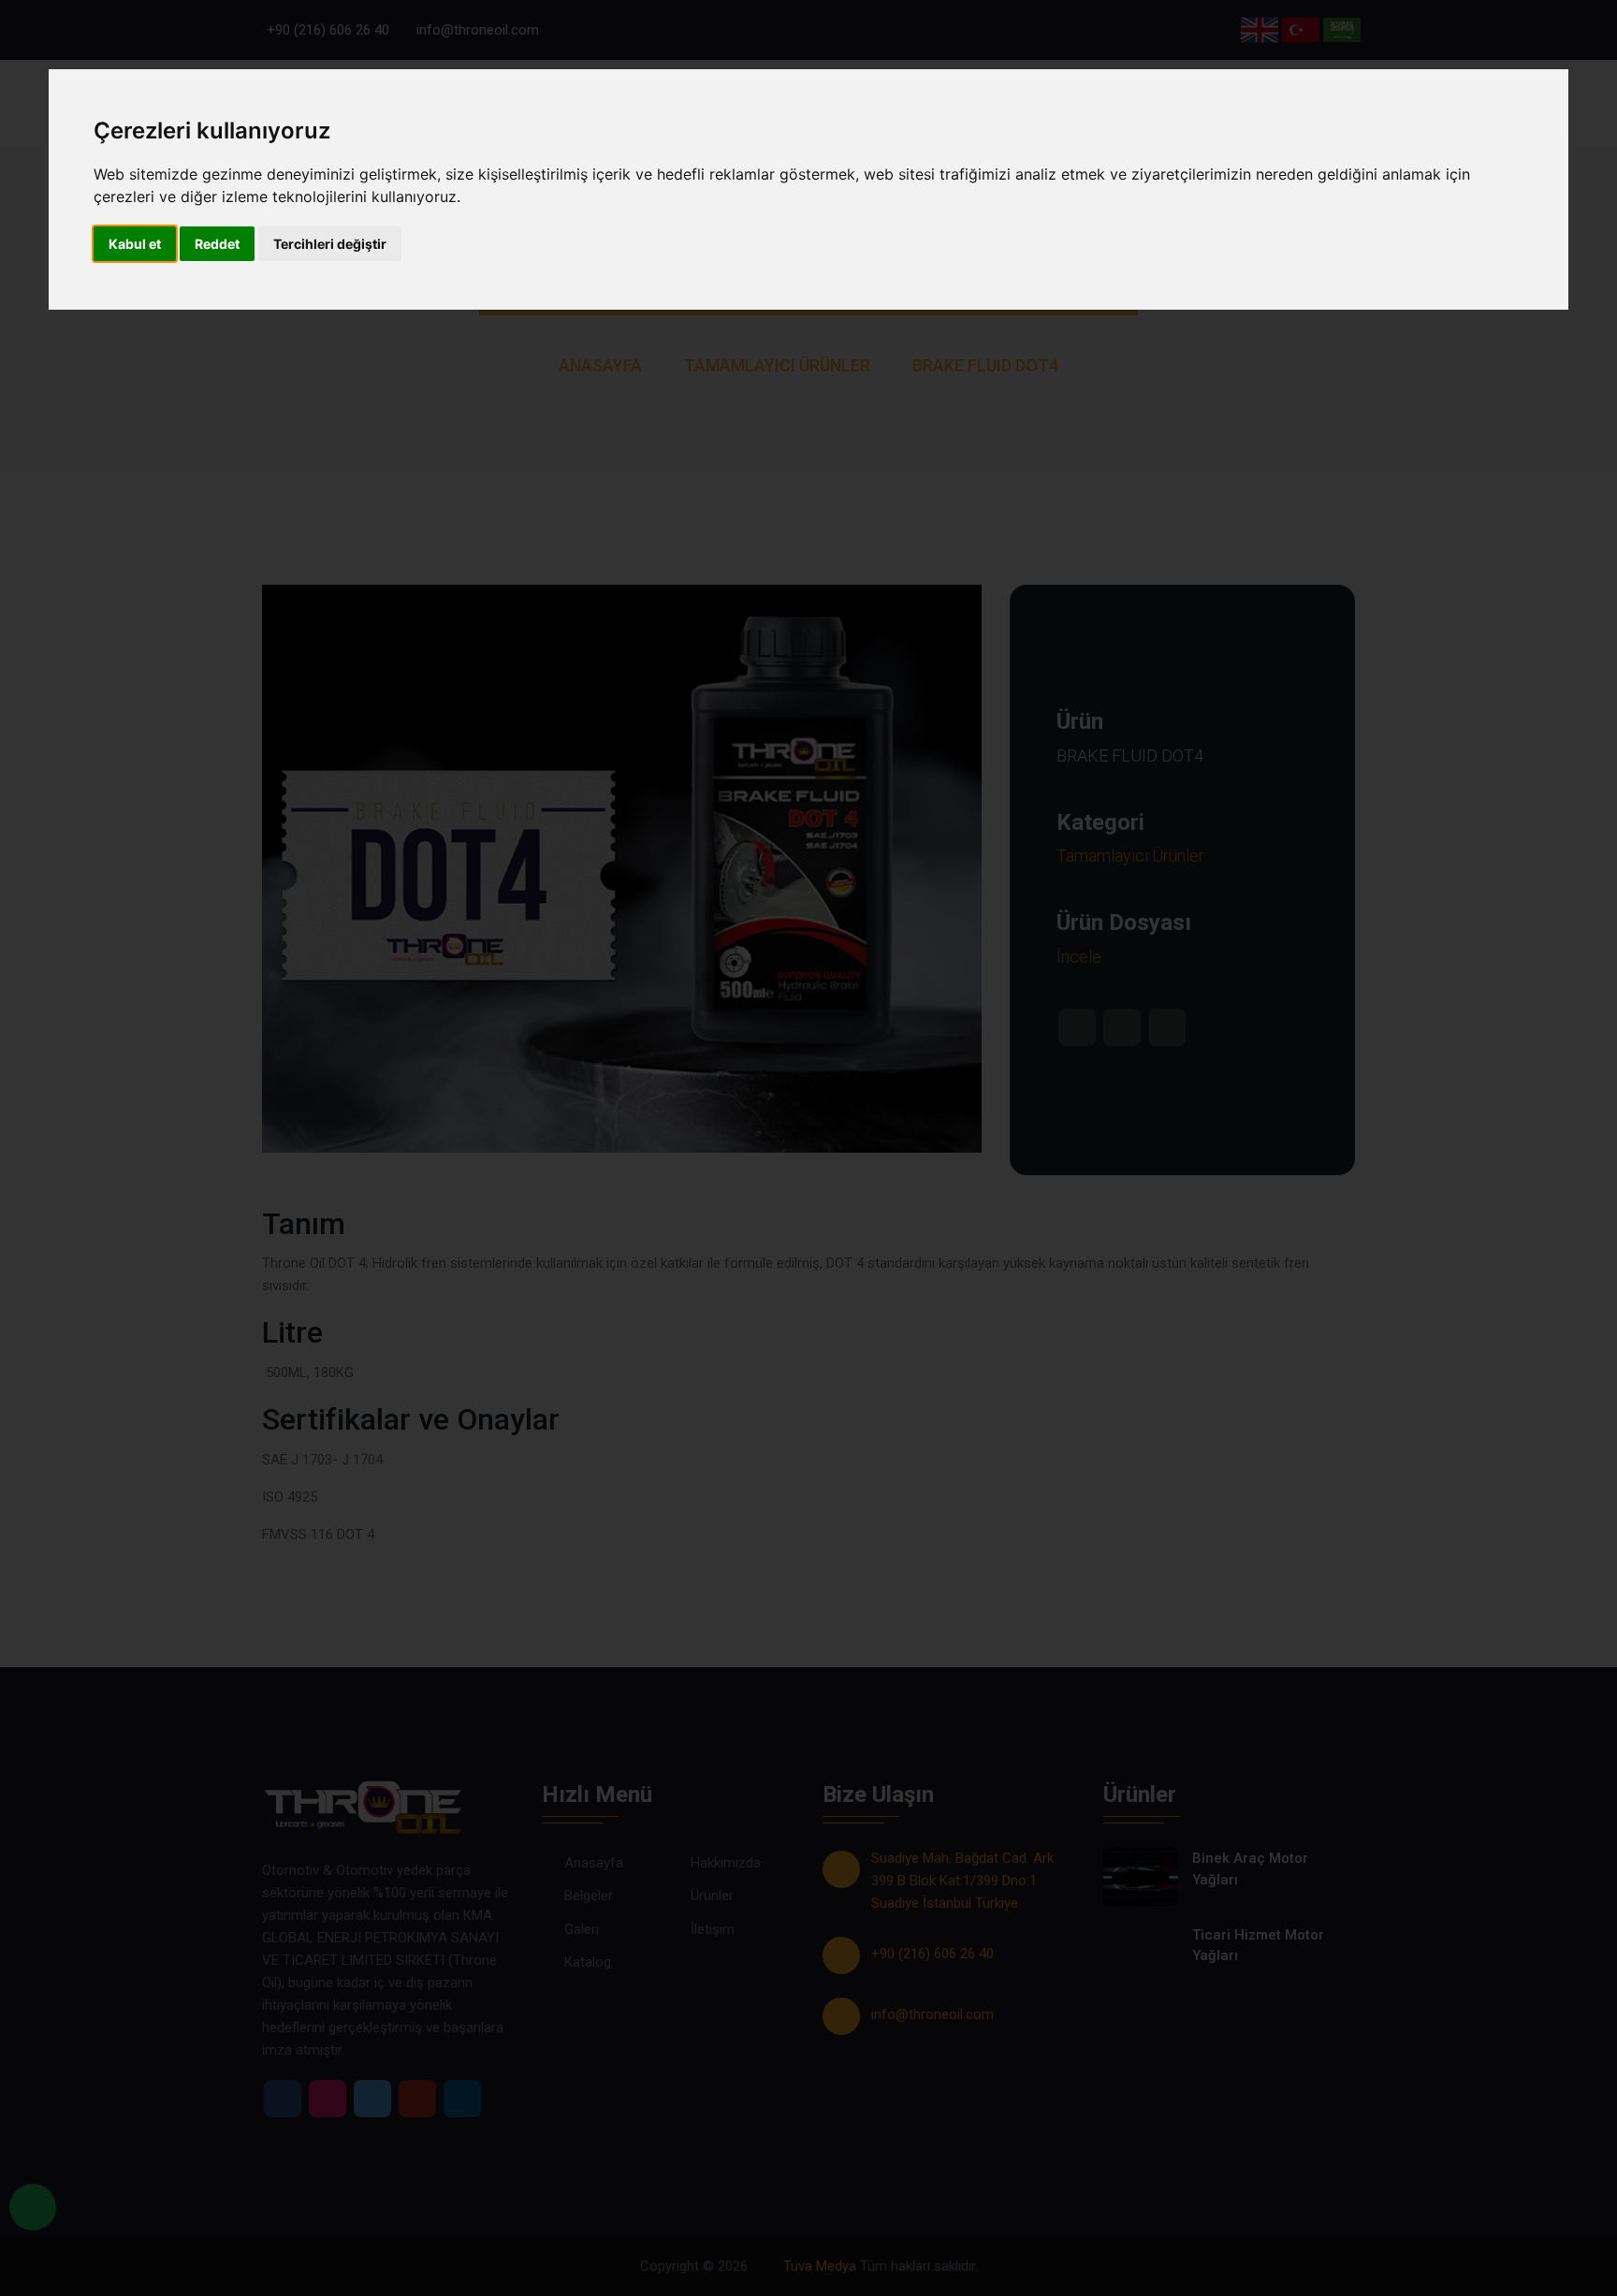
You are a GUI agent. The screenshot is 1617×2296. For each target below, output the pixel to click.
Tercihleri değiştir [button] (330, 244)
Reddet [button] (217, 244)
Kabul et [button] (135, 244)
